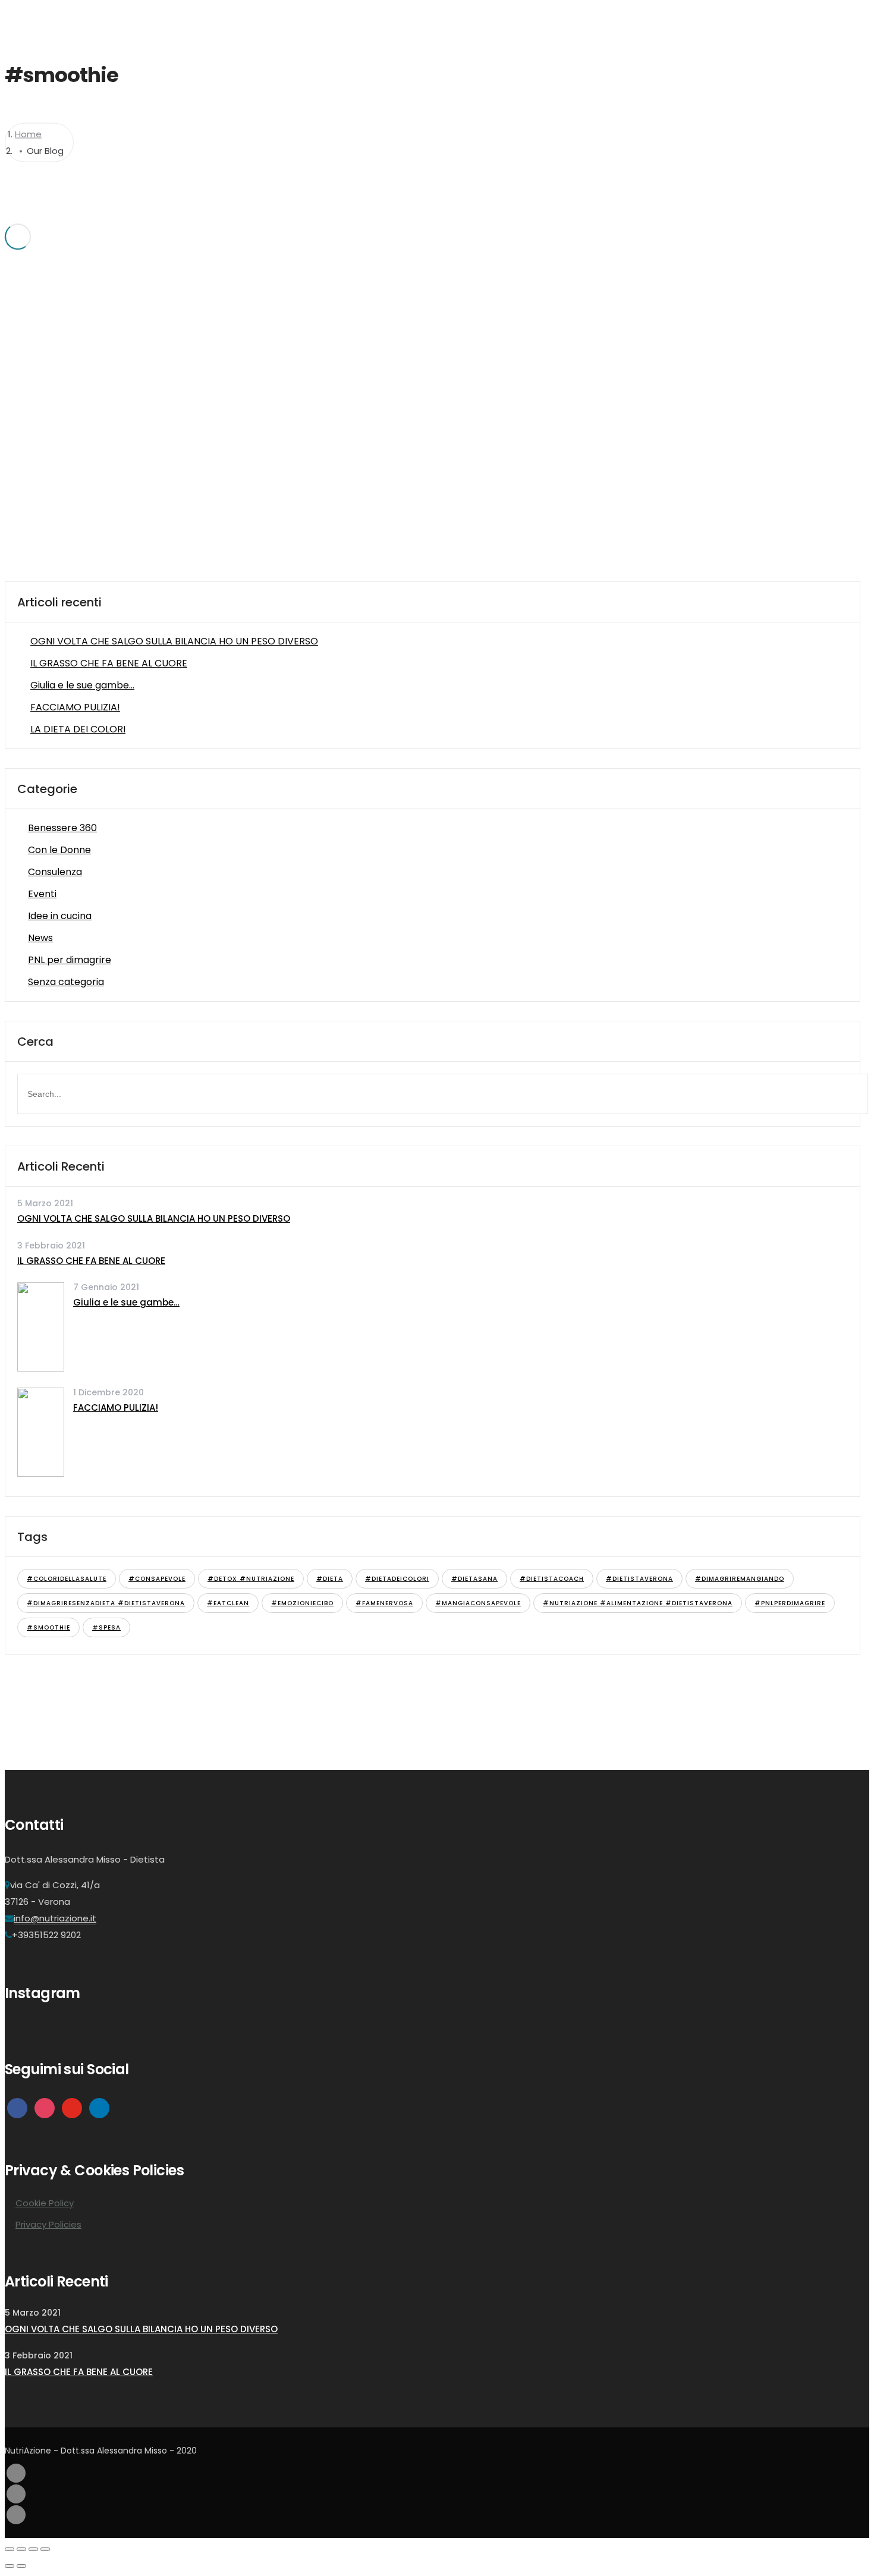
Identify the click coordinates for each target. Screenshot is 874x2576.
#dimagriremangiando (740, 1579)
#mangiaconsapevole (478, 1603)
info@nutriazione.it (55, 1918)
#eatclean (228, 1603)
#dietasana (474, 1579)
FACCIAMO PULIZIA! (75, 707)
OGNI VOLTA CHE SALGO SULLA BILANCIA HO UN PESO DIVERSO (174, 641)
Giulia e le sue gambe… (82, 685)
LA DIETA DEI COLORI (78, 729)
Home (475, 21)
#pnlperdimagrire (790, 1603)
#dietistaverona (639, 1579)
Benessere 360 (62, 828)
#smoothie (48, 1627)
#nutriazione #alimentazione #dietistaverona (638, 1603)
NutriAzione (595, 21)
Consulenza (55, 872)
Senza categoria (66, 982)
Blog (750, 21)
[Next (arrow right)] (21, 2566)
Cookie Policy (45, 2203)
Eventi (42, 894)
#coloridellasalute (67, 1579)
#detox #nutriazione (251, 1579)
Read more (286, 362)
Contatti (705, 21)
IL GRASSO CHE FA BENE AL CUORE (109, 663)
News (40, 938)
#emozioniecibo (302, 1603)
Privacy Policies (48, 2224)
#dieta (330, 1579)
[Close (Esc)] (10, 2549)
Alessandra (530, 21)
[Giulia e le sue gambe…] (41, 1368)
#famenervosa (384, 1603)
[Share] (21, 2549)
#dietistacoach (552, 1579)
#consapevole (157, 1579)
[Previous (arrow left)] (10, 2566)
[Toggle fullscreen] (33, 2549)
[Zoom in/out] (45, 2549)
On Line (654, 21)
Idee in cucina (60, 916)
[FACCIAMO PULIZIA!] (41, 1473)
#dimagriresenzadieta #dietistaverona (106, 1603)
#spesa (106, 1627)
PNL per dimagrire (70, 960)
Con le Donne (59, 850)
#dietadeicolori (397, 1579)
